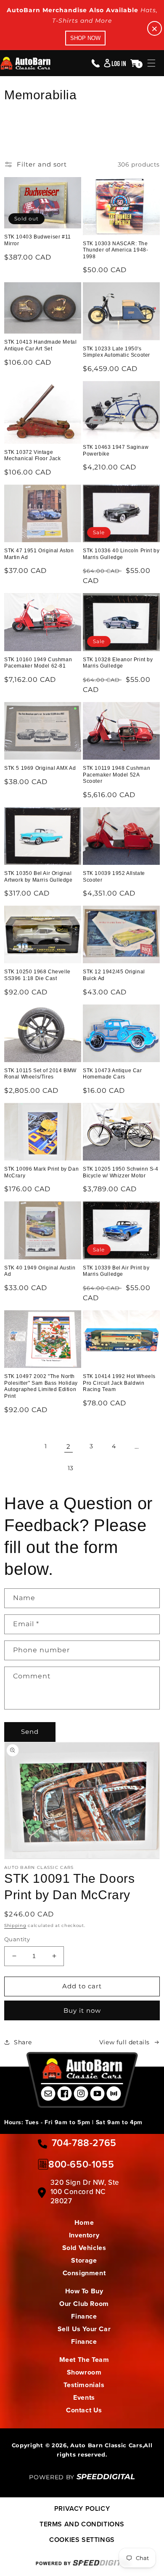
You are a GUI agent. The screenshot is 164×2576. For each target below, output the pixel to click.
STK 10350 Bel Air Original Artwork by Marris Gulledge (38, 877)
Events (84, 2397)
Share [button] (23, 2042)
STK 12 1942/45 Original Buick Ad (114, 975)
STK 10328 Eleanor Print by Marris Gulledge (118, 663)
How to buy (84, 2291)
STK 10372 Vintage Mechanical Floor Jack (33, 456)
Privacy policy (82, 2508)
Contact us (84, 2410)
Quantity (17, 1939)
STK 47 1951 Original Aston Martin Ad (39, 554)
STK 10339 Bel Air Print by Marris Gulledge (116, 1271)
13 (71, 1468)
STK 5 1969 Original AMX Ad (40, 768)
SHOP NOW (85, 38)
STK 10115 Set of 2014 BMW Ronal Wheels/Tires (40, 1074)
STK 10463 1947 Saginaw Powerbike (116, 451)
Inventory (84, 2235)
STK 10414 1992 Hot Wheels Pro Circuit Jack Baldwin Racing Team (119, 1383)
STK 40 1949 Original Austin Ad (40, 1271)
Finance (84, 2316)
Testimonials (84, 2385)
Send (30, 1732)
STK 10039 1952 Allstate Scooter (114, 877)
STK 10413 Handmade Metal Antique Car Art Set (40, 345)
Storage (84, 2260)
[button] (151, 63)
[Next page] (93, 1468)
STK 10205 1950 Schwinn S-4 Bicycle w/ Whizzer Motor (121, 1172)
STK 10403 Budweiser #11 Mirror (38, 240)
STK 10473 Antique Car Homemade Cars (112, 1074)
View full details (124, 2042)
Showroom (84, 2372)
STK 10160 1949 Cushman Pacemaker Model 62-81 (38, 663)
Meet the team (84, 2360)
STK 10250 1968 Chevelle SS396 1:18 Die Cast (37, 975)
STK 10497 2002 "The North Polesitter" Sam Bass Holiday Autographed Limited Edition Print (41, 1386)
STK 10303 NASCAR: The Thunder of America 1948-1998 (115, 250)
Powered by (82, 2477)
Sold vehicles (84, 2248)
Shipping (15, 1925)
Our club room (84, 2304)
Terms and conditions (82, 2524)
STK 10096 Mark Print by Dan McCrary (41, 1172)
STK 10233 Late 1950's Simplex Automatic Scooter (116, 352)
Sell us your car (84, 2329)
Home (84, 2222)
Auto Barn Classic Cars (106, 2445)
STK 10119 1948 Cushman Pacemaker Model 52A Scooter (116, 775)
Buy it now (82, 2010)
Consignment (84, 2273)
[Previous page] (23, 1447)
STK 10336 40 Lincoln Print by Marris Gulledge (121, 554)
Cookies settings (82, 2540)
